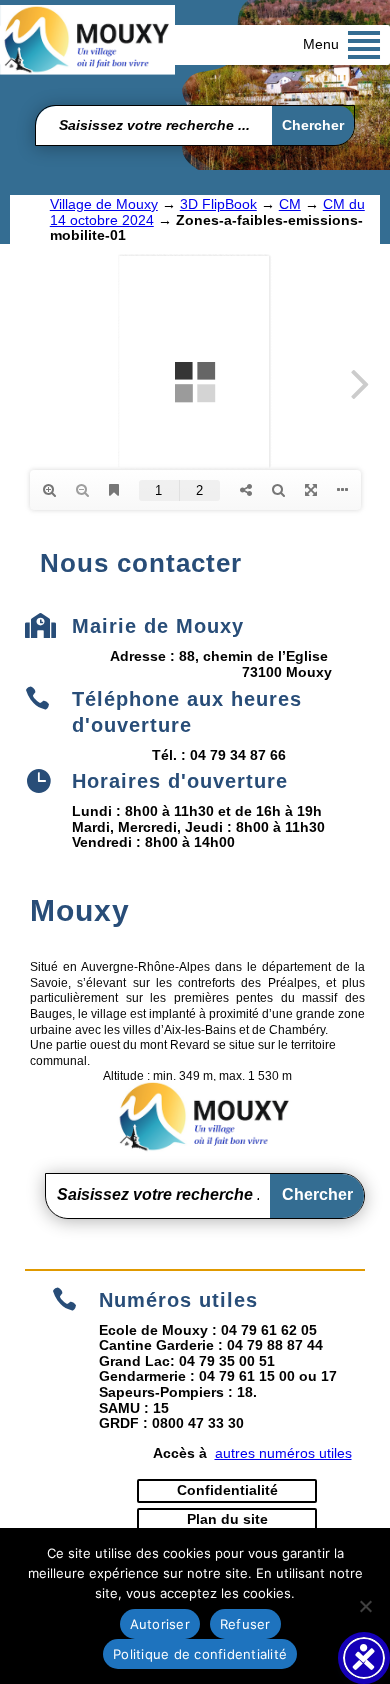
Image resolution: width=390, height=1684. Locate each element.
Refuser (245, 1624)
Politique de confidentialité (200, 1654)
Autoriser (160, 1624)
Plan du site (227, 1519)
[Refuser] (365, 1606)
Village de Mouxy (104, 204)
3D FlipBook (218, 204)
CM (290, 204)
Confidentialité (227, 1490)
